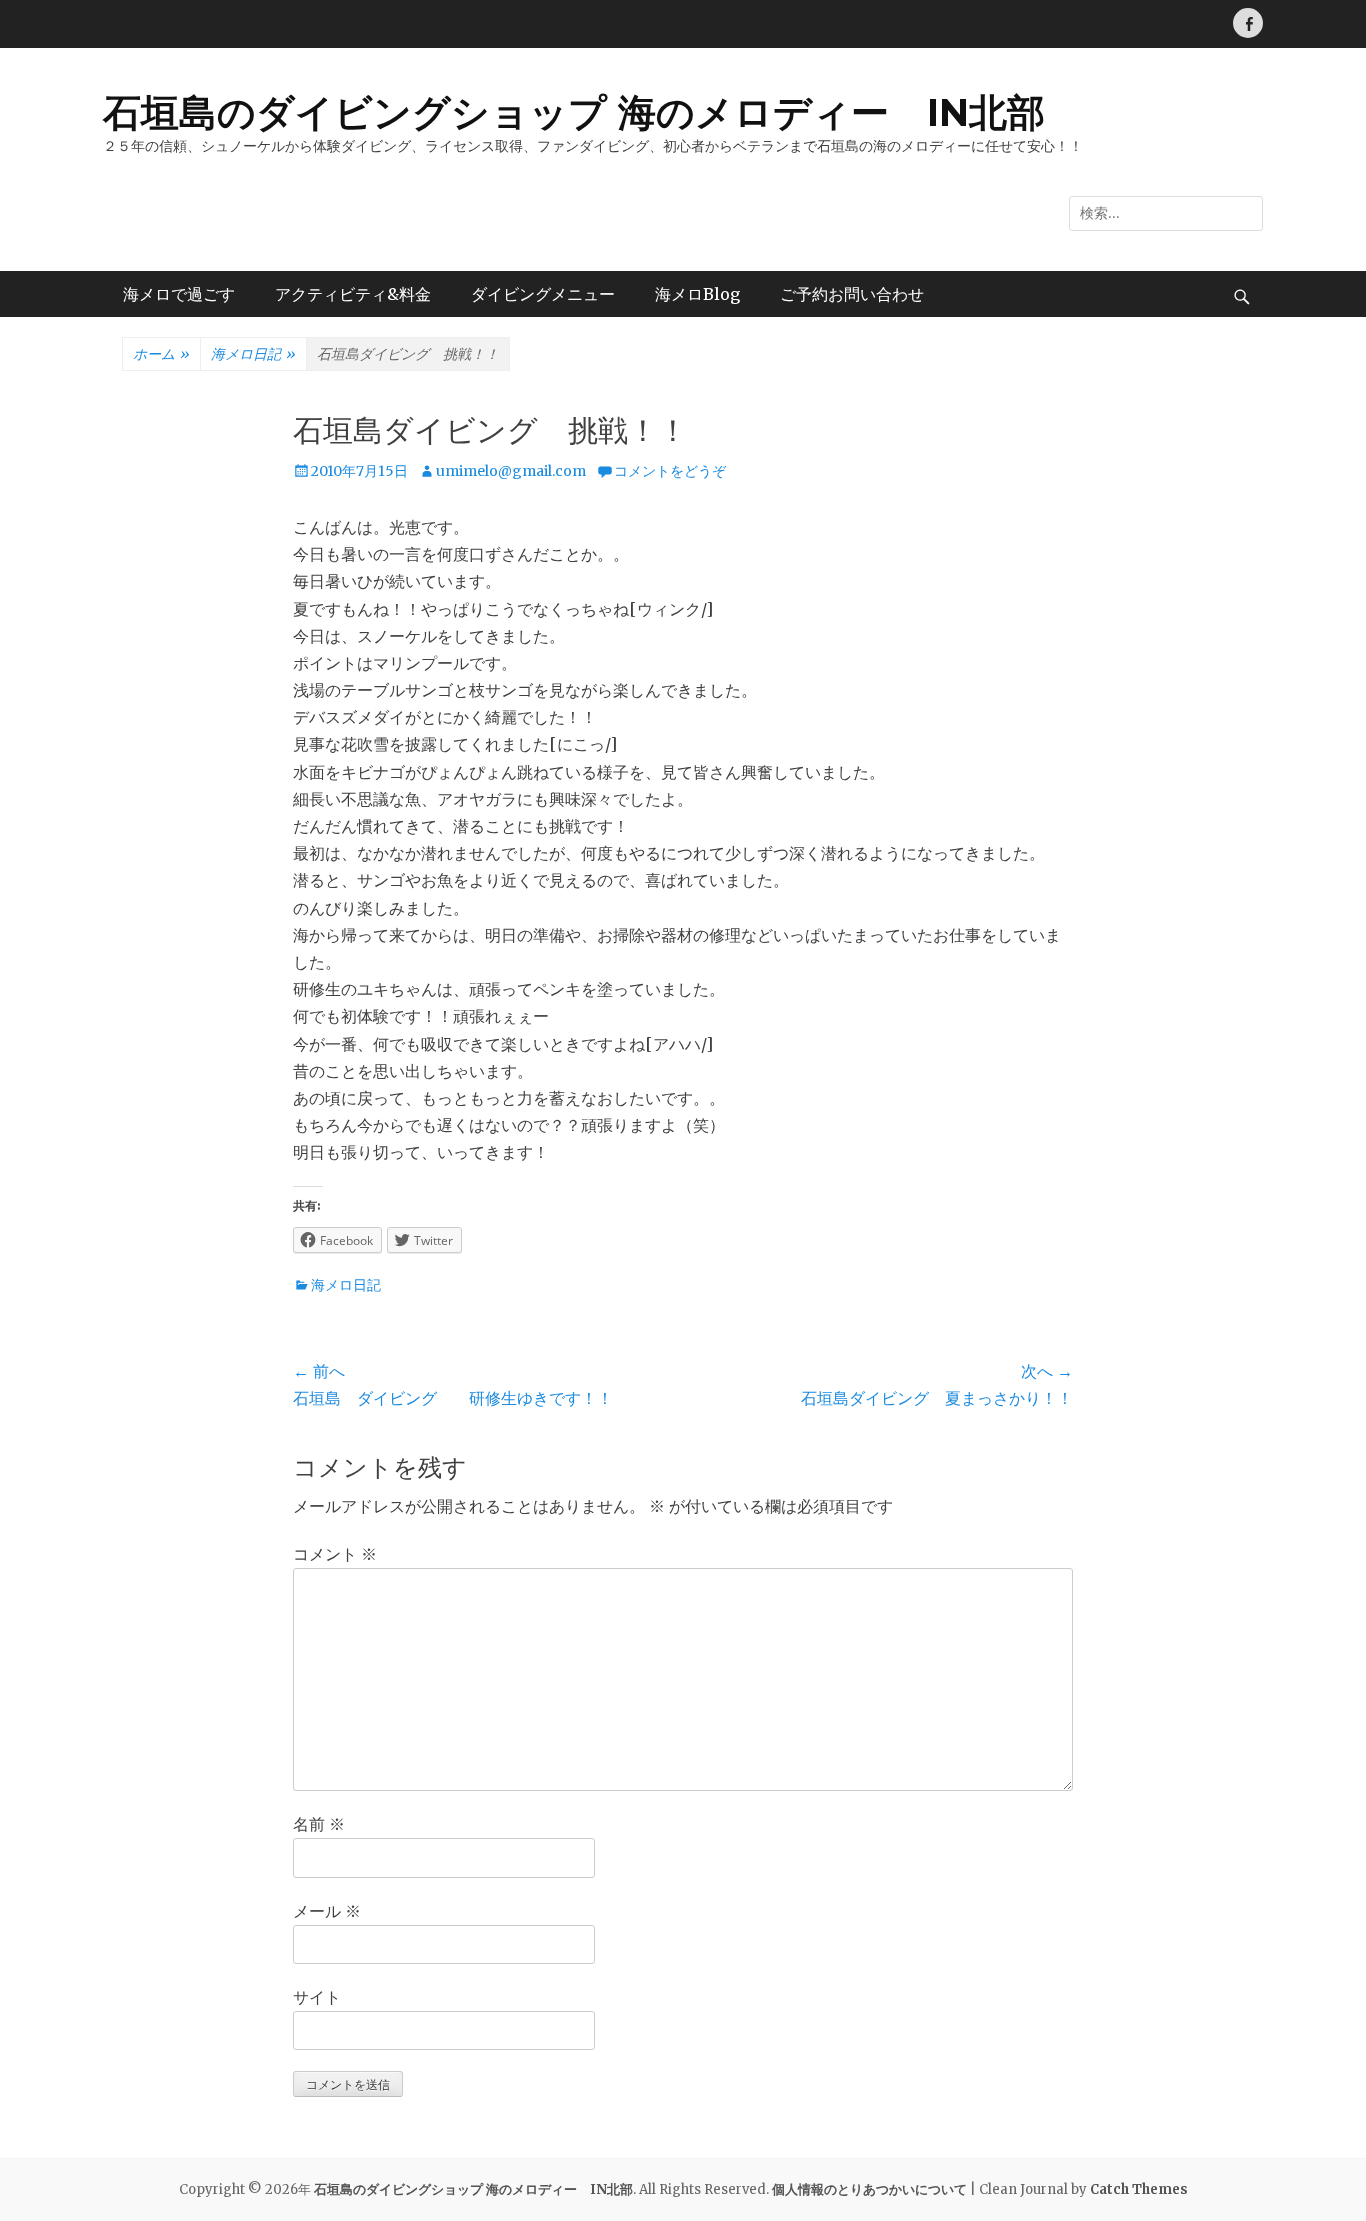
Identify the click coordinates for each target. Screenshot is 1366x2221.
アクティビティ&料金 (353, 294)
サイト (317, 1997)
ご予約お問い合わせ (852, 294)
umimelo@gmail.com (511, 471)
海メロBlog (697, 294)
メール (327, 1911)
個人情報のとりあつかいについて (869, 2189)
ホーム (161, 354)
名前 (319, 1824)
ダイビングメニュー (543, 294)
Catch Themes (1139, 2189)
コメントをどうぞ (670, 471)
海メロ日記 (253, 354)
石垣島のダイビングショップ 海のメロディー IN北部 (574, 112)
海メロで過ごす (179, 294)
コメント (335, 1554)
